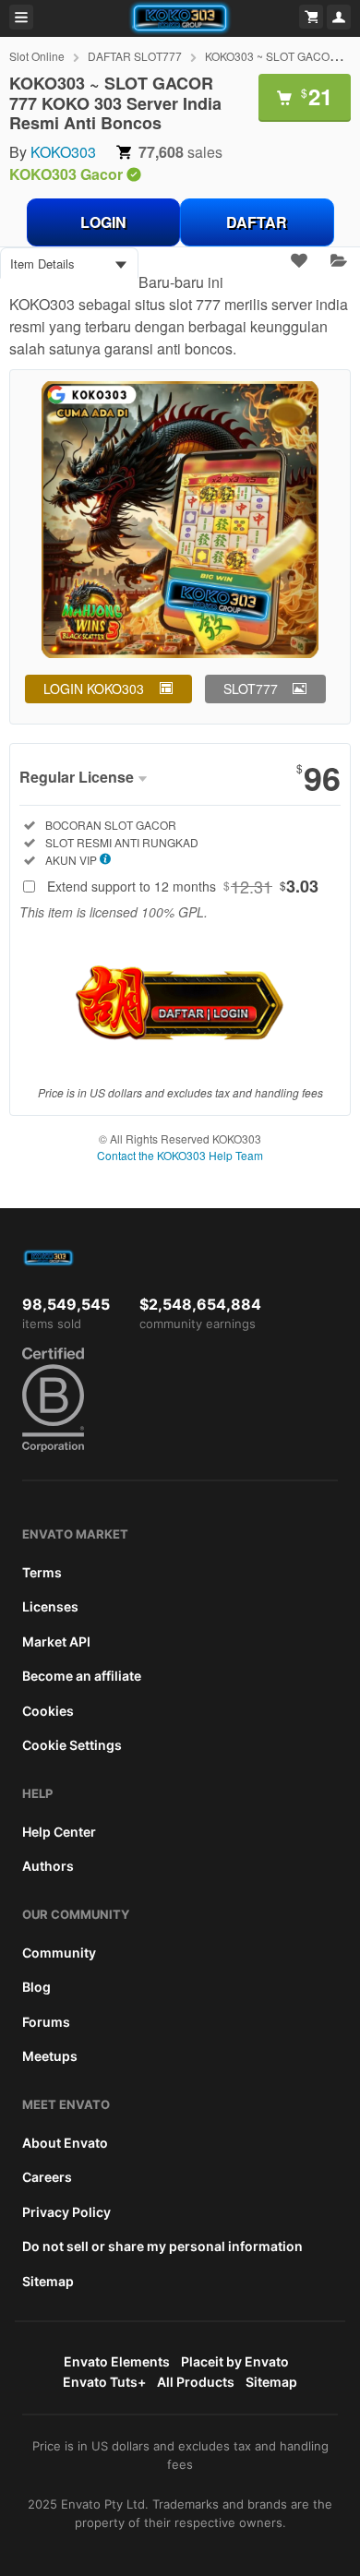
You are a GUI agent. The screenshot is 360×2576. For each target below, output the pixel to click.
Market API (56, 1641)
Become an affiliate (82, 1676)
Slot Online (37, 56)
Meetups (50, 2056)
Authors (48, 1866)
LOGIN (103, 222)
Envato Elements (117, 2361)
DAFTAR (257, 222)
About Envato (65, 2143)
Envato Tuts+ (104, 2382)
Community (59, 1953)
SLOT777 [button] (251, 689)
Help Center (59, 1832)
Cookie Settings (72, 1745)
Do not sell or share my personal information (162, 2246)
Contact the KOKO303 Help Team (180, 1155)
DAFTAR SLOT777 (135, 56)
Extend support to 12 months (183, 886)
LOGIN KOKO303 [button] (94, 689)
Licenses (50, 1606)
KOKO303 (63, 152)
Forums (46, 2022)
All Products (196, 2382)
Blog (36, 1987)
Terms (42, 1572)
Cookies (48, 1711)
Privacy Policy (66, 2212)
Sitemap (48, 2281)
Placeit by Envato (235, 2361)
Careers (47, 2177)
